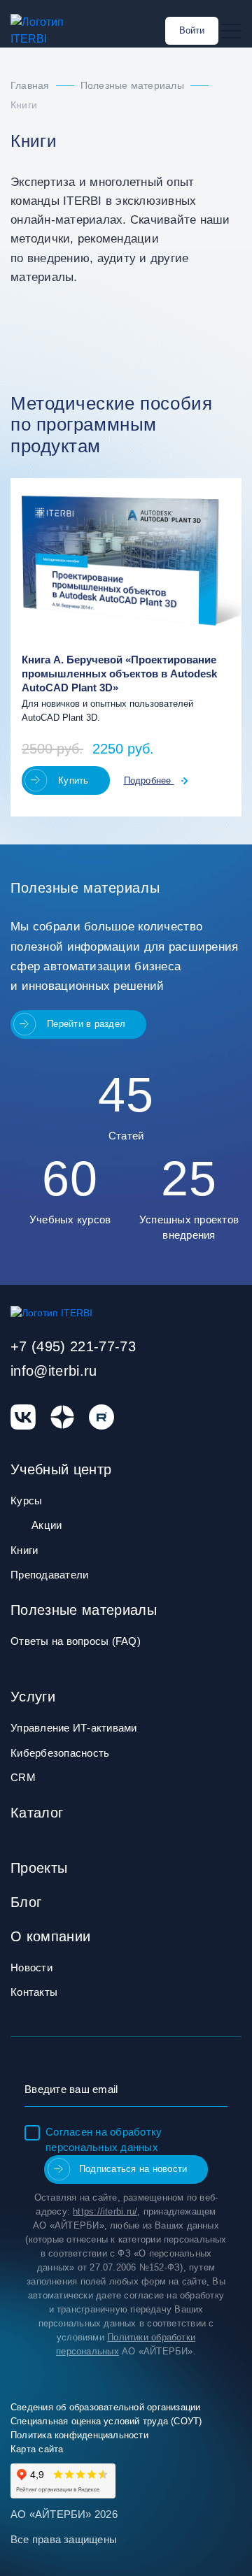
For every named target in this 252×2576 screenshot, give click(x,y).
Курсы (26, 1501)
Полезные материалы (84, 1610)
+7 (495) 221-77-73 (73, 1346)
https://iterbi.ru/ (105, 2211)
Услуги (33, 1697)
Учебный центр (61, 1469)
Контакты (34, 1992)
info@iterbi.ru (54, 1371)
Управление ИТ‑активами (74, 1728)
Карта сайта (37, 2449)
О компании (50, 1936)
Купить (73, 780)
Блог (26, 1902)
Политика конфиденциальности (79, 2435)
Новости (31, 1967)
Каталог (37, 1813)
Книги (24, 1550)
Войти (192, 30)
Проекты (39, 1868)
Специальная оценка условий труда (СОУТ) (106, 2421)
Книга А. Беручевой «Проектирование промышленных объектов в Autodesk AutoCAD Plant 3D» (119, 674)
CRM (23, 1777)
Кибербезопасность (60, 1753)
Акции (47, 1525)
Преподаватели (49, 1575)
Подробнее (149, 780)
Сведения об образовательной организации (106, 2407)
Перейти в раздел (86, 1024)
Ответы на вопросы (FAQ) (76, 1641)
